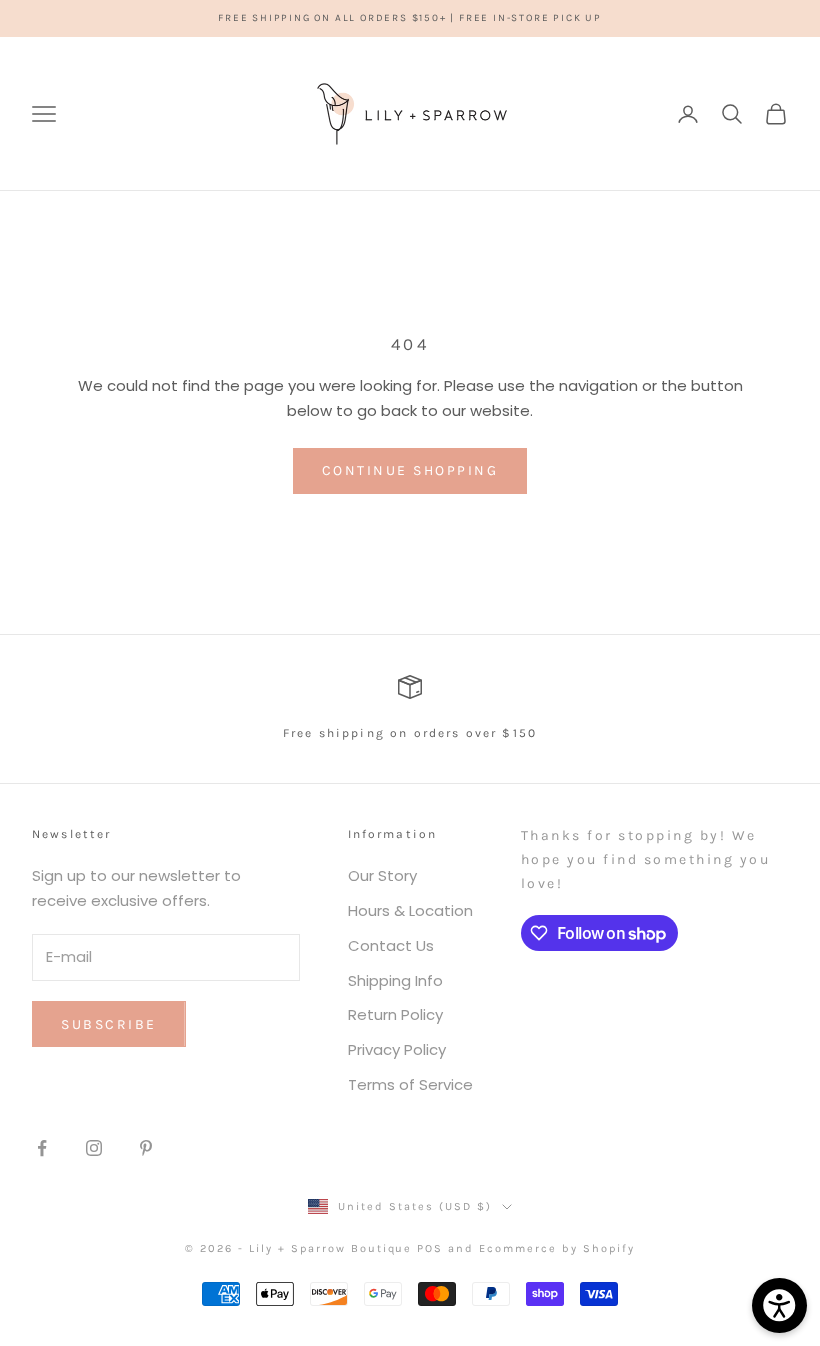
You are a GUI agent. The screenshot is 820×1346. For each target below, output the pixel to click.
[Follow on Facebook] (42, 1148)
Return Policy (395, 1014)
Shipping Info (395, 980)
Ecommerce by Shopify (557, 1248)
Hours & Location (410, 910)
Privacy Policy (397, 1049)
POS (430, 1248)
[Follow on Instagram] (94, 1148)
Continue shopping (410, 470)
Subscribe (109, 1024)
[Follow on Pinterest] (146, 1148)
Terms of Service (410, 1084)
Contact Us (391, 945)
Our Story (382, 875)
